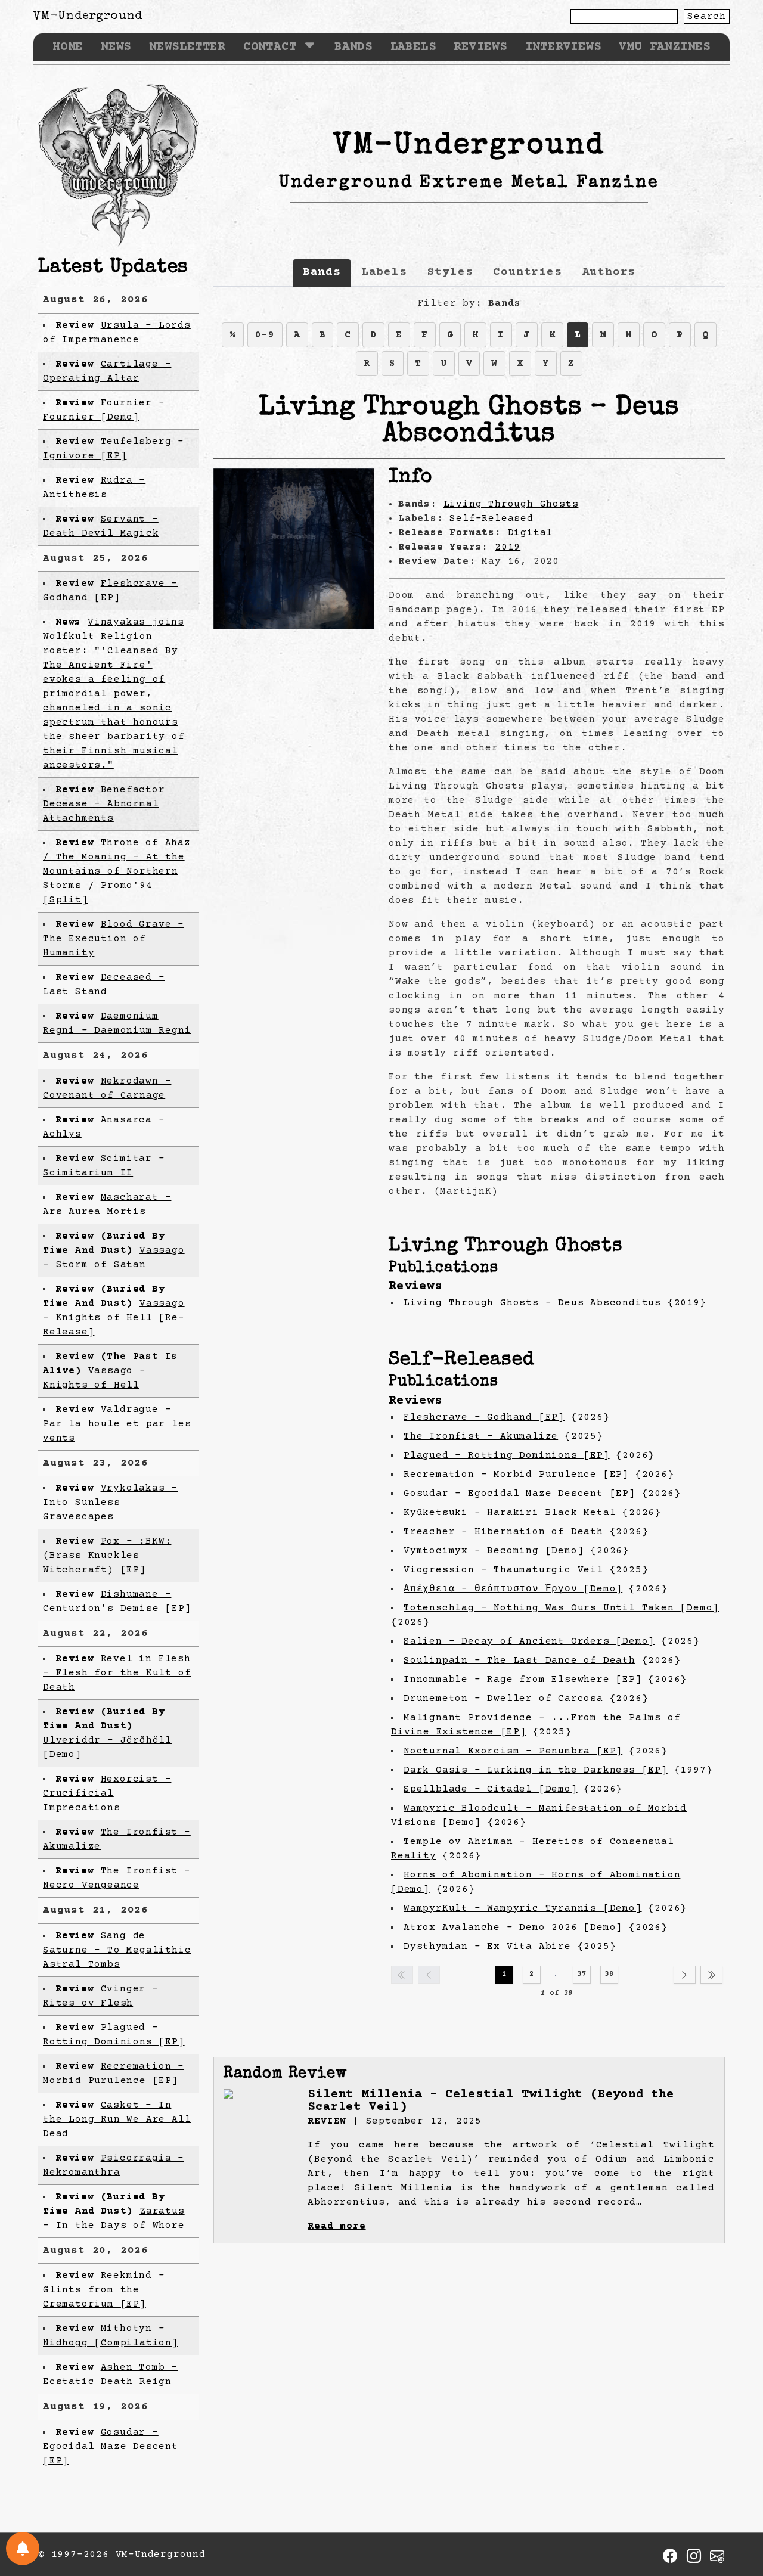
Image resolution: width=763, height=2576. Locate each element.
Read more (336, 2226)
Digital (531, 533)
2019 (508, 547)
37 (582, 1974)
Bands (353, 47)
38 (609, 1974)
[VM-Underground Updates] (23, 2549)
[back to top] (736, 2506)
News (116, 47)
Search (707, 17)
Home (68, 47)
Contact (270, 47)
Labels (413, 47)
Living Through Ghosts (511, 504)
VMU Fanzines (665, 47)
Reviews (480, 47)
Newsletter (187, 47)
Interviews (563, 47)
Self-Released (491, 519)
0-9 (265, 335)
